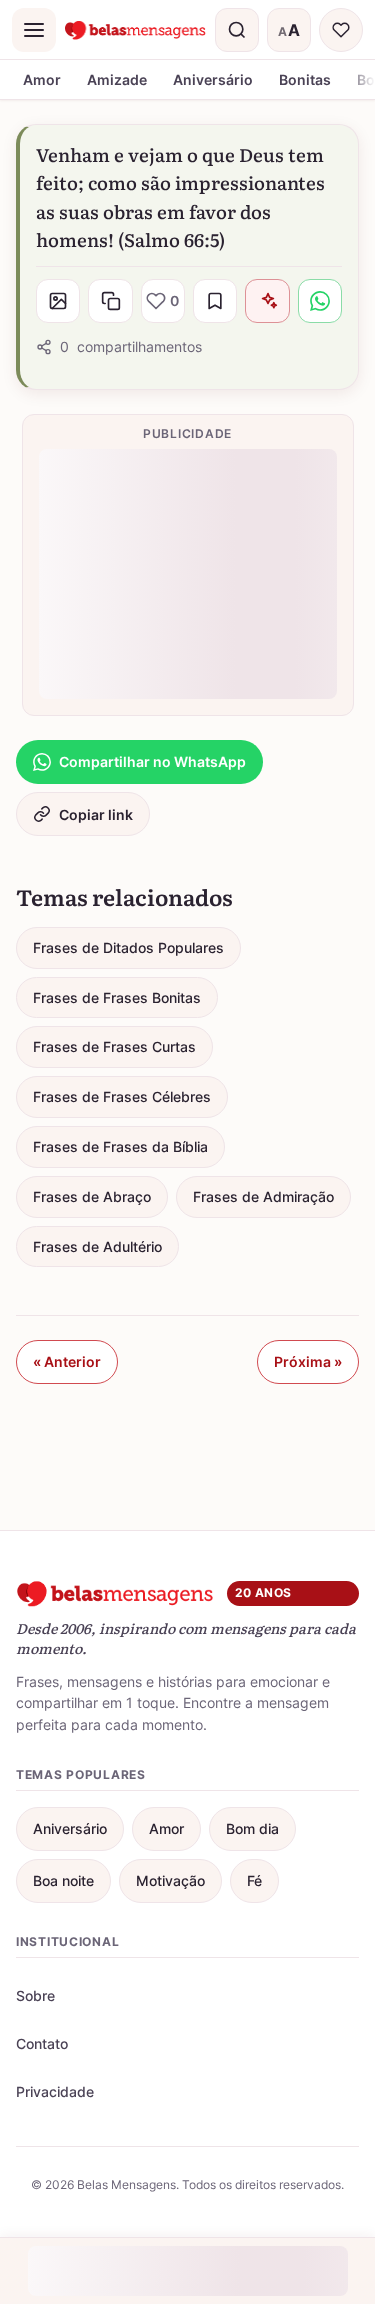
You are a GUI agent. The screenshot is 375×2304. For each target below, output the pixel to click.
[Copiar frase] (110, 301)
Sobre (35, 1995)
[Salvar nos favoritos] (215, 301)
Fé (254, 1880)
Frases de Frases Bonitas (117, 997)
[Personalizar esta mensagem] (267, 301)
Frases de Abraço (92, 1196)
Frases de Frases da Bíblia (120, 1146)
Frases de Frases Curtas (114, 1046)
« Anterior (67, 1361)
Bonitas (305, 79)
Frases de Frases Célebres (122, 1096)
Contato (42, 2043)
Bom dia (252, 1828)
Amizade (117, 79)
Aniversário (213, 79)
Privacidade (55, 2091)
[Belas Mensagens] (135, 30)
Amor (42, 79)
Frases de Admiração (263, 1196)
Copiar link (96, 814)
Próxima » (308, 1361)
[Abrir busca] (237, 30)
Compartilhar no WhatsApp (152, 761)
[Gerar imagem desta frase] (58, 301)
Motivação (170, 1880)
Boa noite (63, 1880)
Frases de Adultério (97, 1246)
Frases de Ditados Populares (128, 947)
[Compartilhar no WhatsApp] (320, 301)
